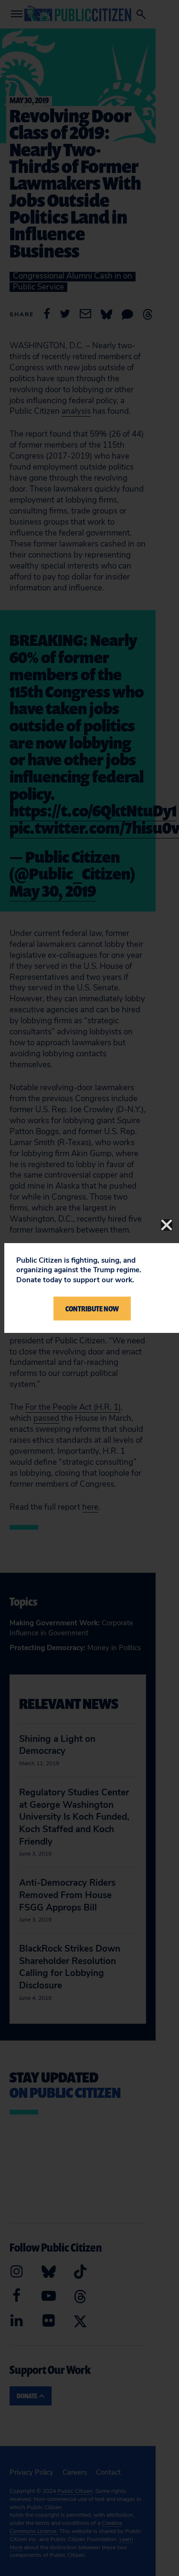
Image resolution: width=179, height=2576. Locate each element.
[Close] (167, 1225)
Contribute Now (92, 1309)
